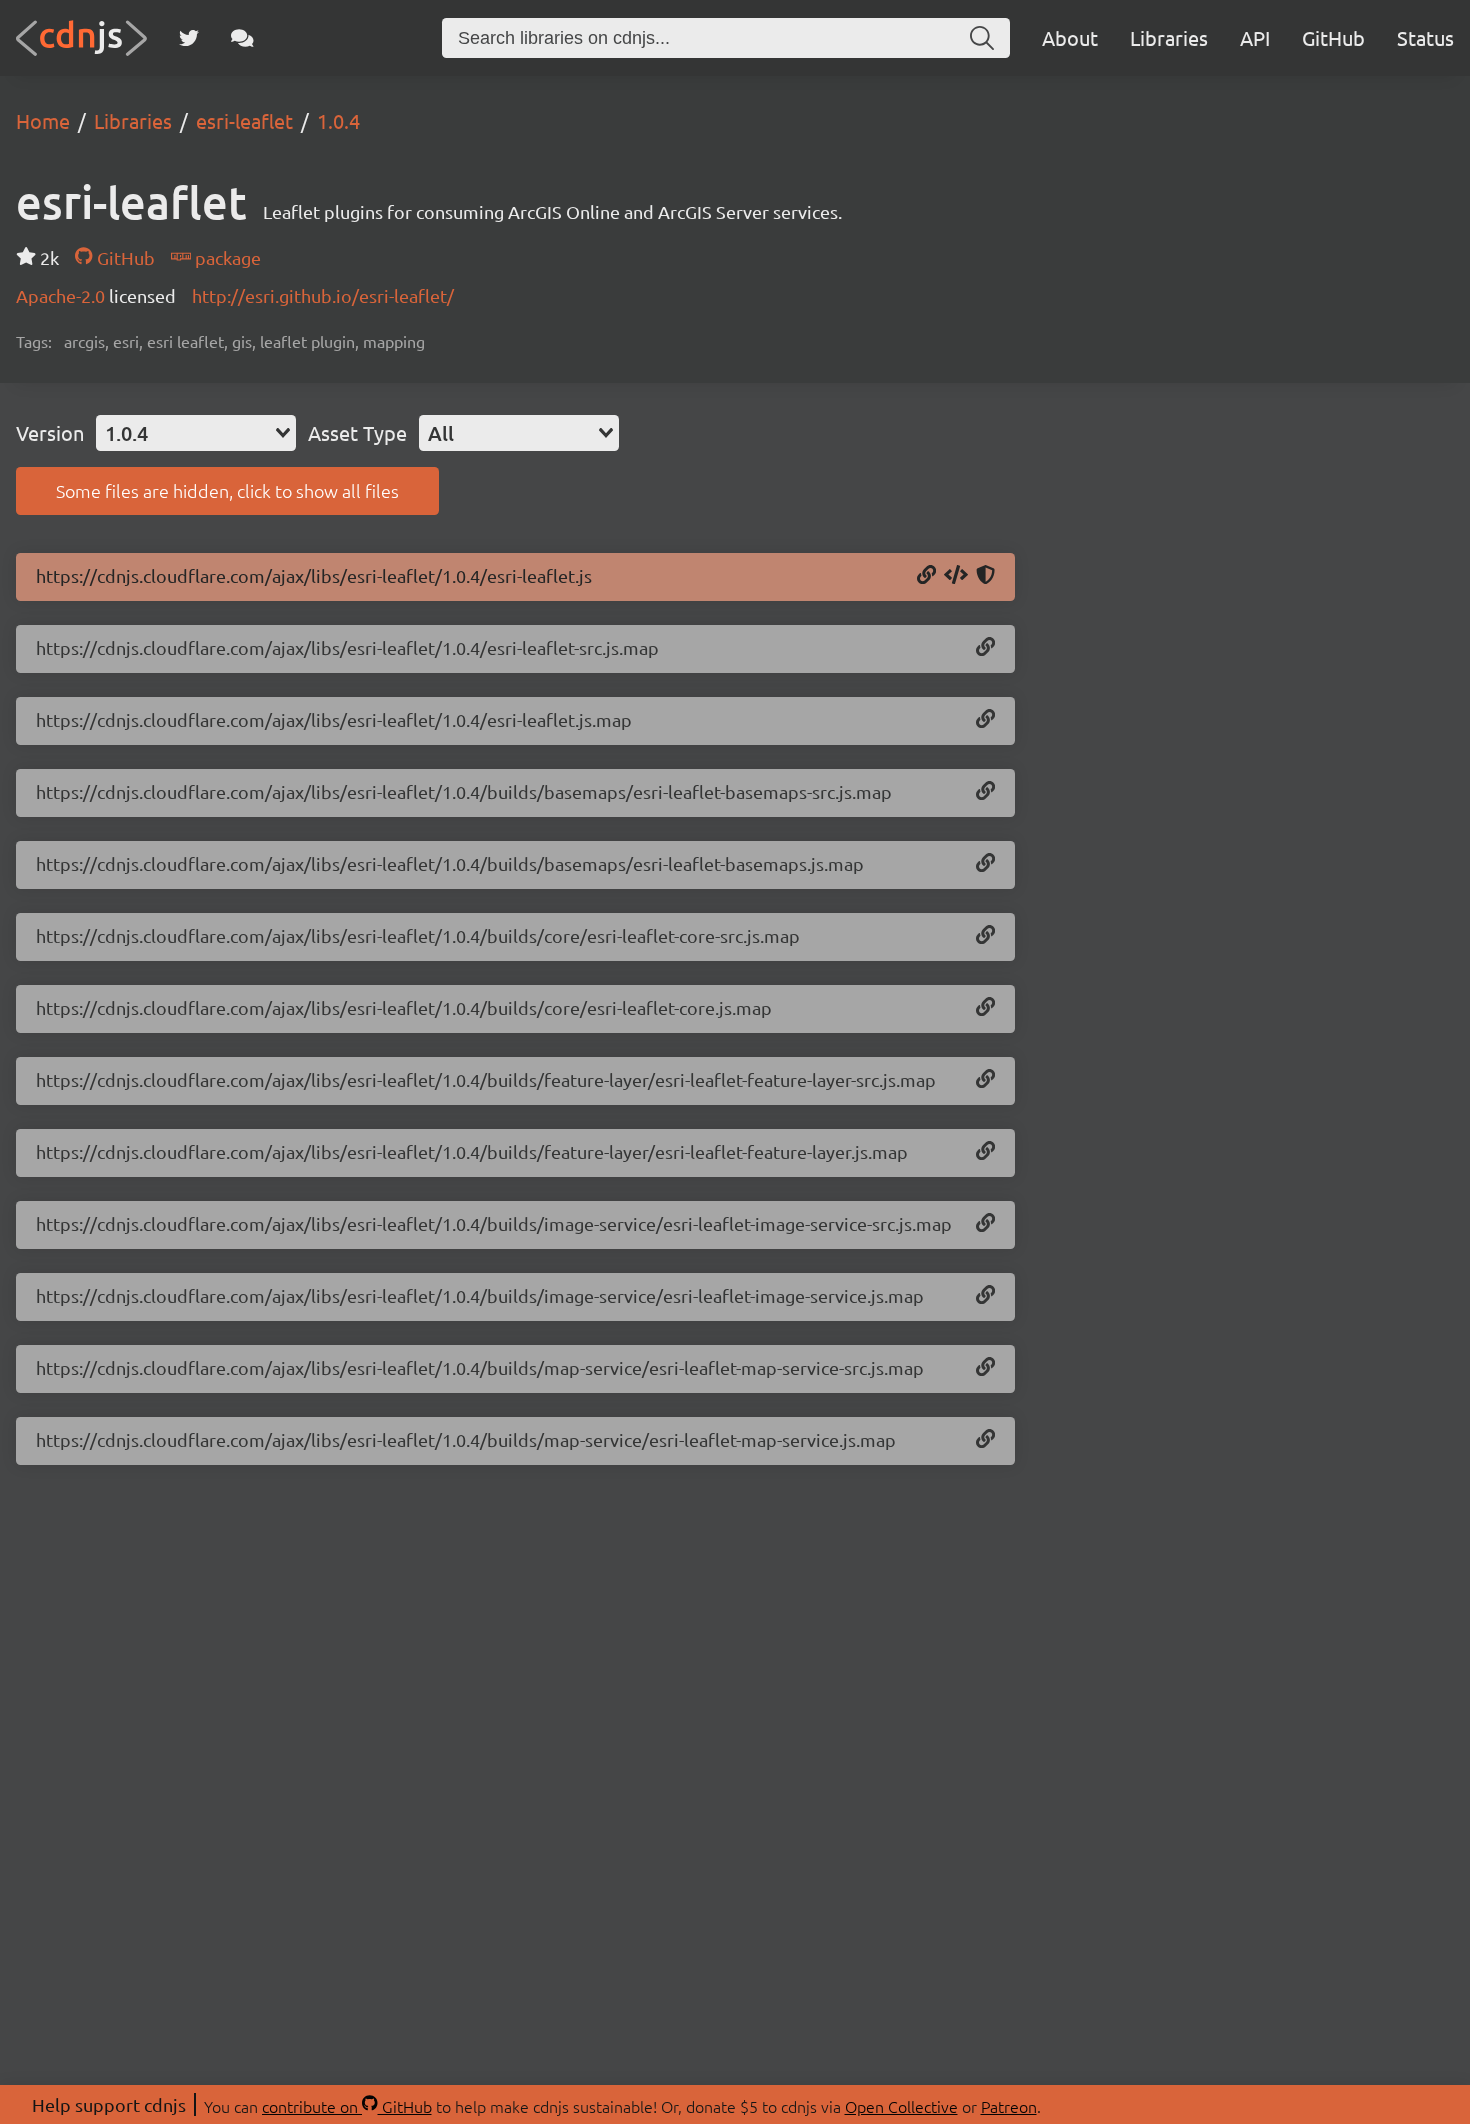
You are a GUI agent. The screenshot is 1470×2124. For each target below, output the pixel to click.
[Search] (982, 38)
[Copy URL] (926, 576)
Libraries (1169, 37)
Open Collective (901, 2106)
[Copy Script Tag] (956, 576)
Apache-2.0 (62, 295)
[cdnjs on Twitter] (189, 38)
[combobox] (196, 433)
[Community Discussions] (242, 38)
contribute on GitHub (347, 2106)
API (1255, 37)
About (1070, 37)
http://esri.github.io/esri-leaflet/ (323, 295)
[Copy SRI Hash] (985, 576)
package (226, 257)
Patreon (1009, 2106)
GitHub (1333, 37)
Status (1425, 37)
